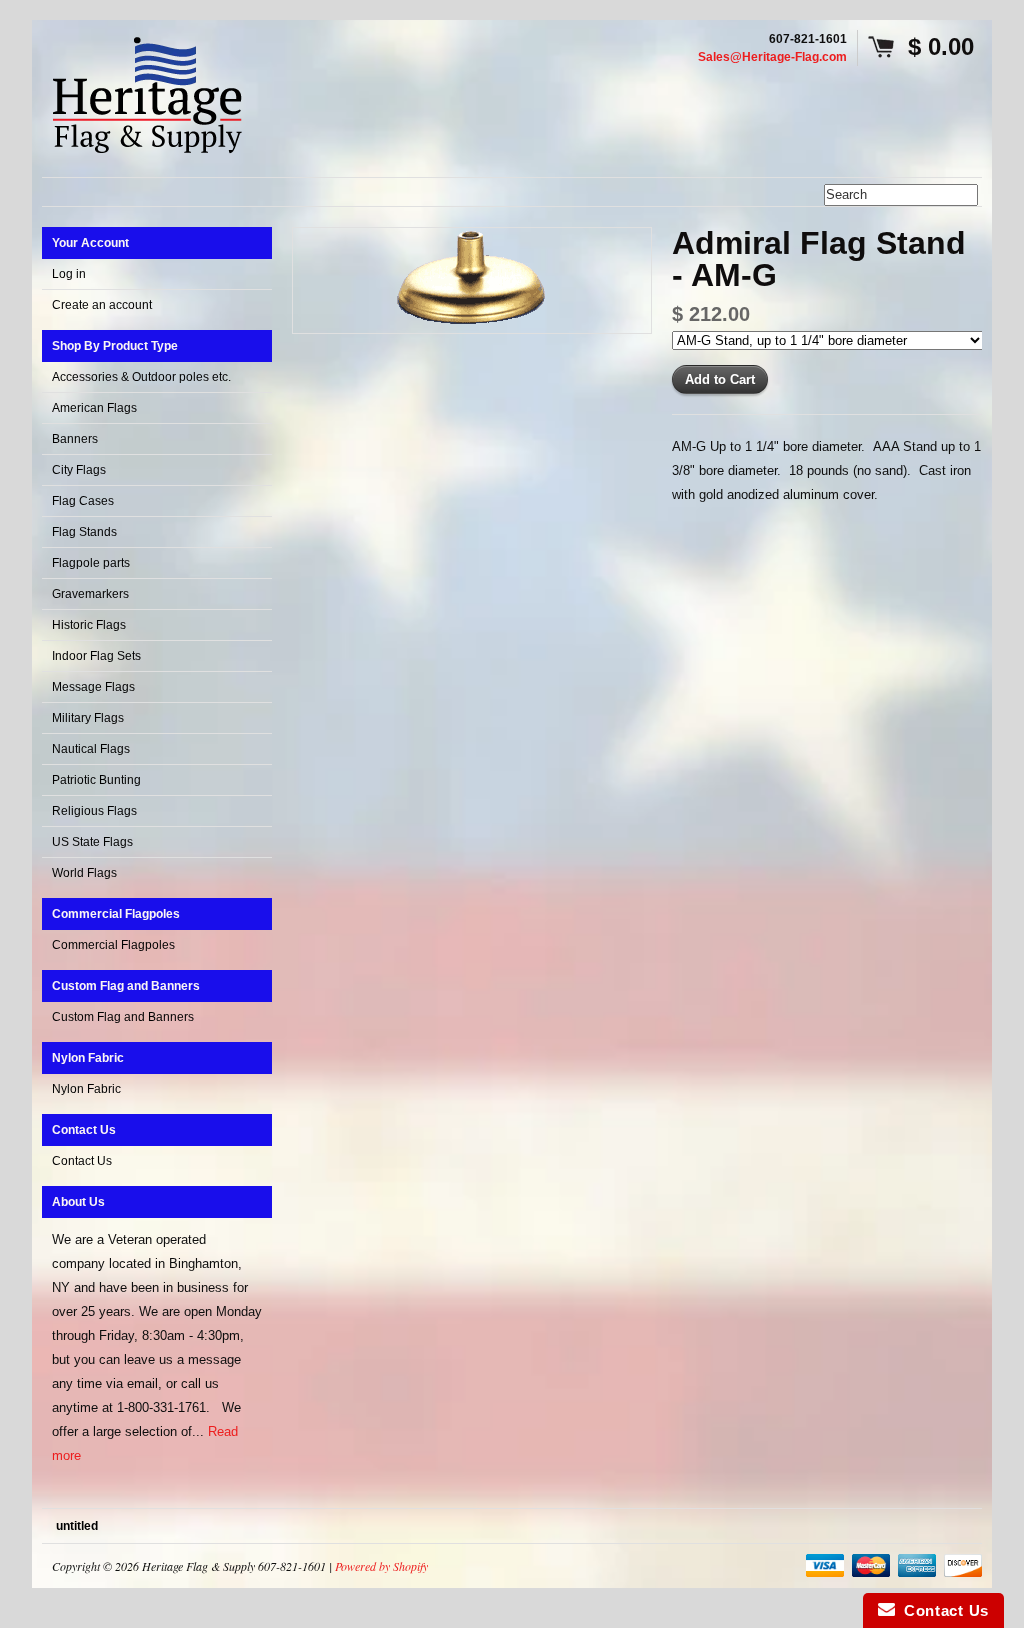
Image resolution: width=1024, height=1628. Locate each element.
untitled (77, 1526)
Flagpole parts (91, 563)
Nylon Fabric (86, 1089)
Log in (69, 274)
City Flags (79, 470)
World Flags (84, 873)
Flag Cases (83, 501)
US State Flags (92, 842)
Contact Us (82, 1161)
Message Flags (93, 687)
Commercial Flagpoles (113, 945)
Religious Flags (94, 811)
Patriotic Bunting (96, 780)
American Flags (94, 408)
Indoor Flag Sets (96, 656)
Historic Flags (89, 625)
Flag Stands (84, 532)
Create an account (102, 305)
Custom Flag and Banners (123, 1017)
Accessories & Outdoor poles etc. (141, 377)
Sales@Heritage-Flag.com (772, 57)
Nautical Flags (91, 749)
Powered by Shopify (381, 1566)
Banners (75, 439)
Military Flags (88, 718)
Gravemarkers (90, 594)
